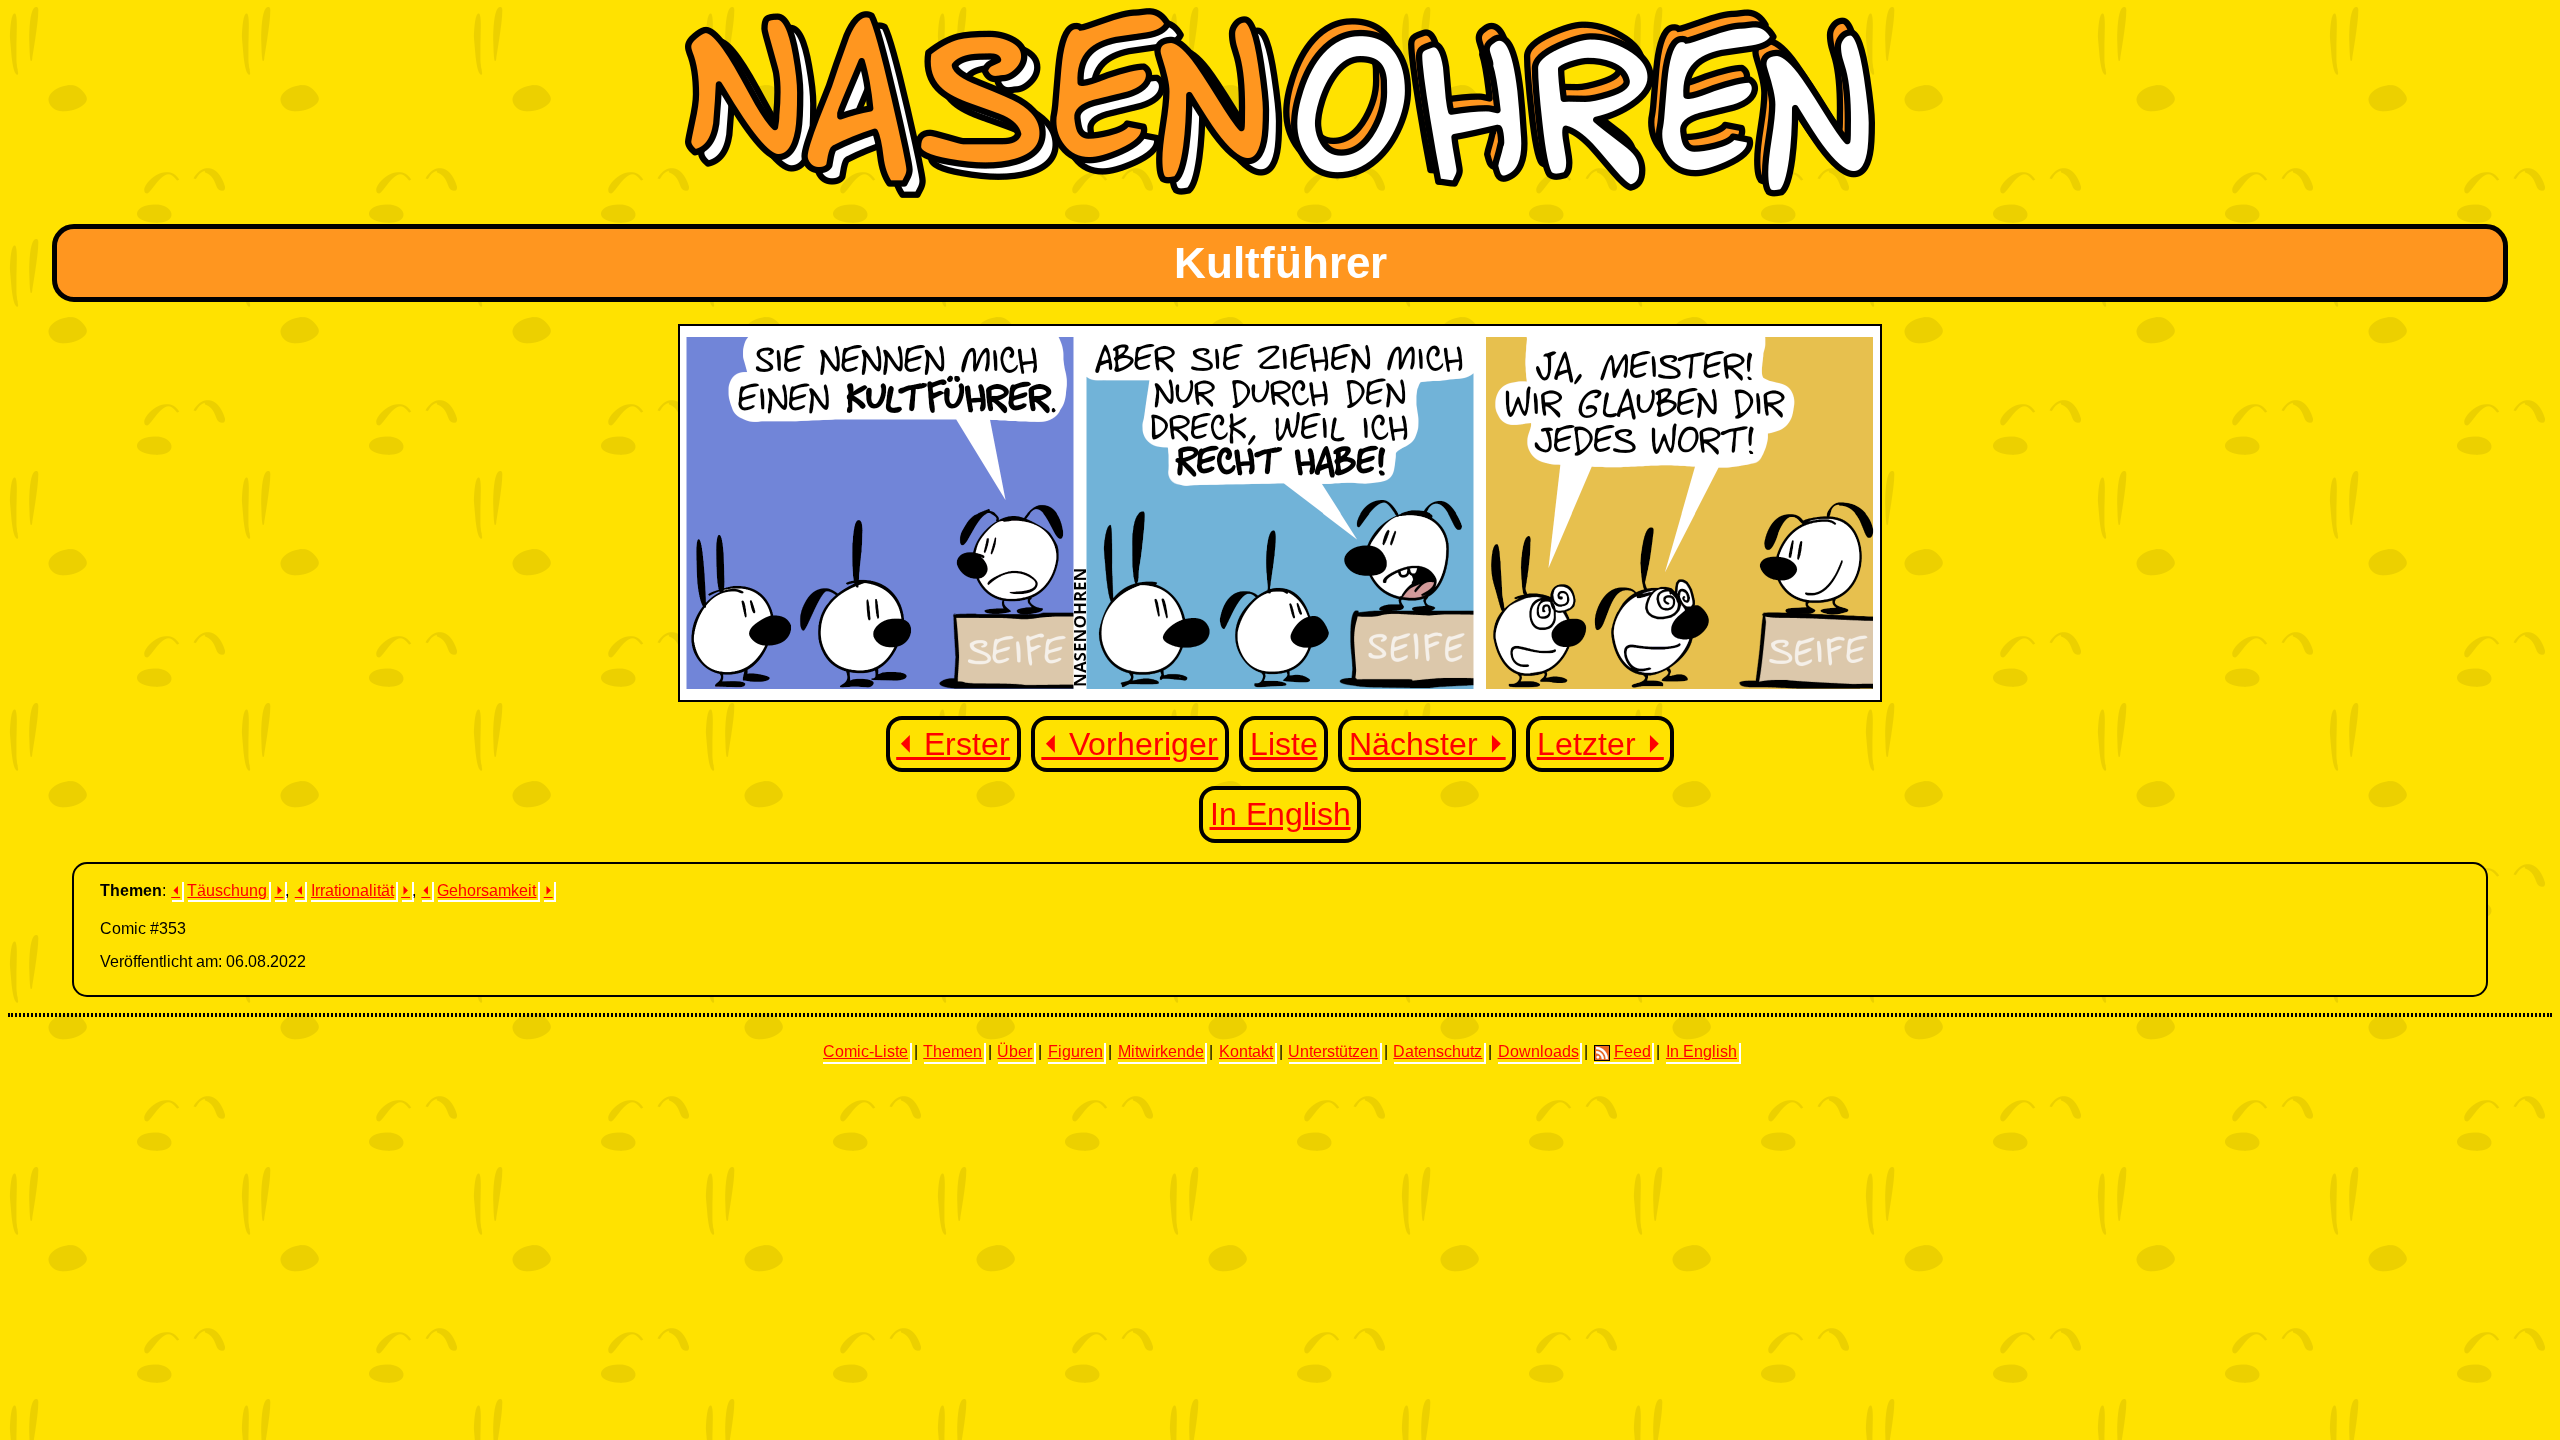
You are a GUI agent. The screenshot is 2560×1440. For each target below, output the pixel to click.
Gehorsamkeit (486, 890)
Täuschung (227, 890)
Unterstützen (1333, 1051)
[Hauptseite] (1280, 192)
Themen (952, 1051)
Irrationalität (352, 890)
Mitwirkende (1161, 1051)
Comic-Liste (865, 1051)
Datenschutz (1437, 1051)
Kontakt (1246, 1051)
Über (1014, 1051)
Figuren (1075, 1051)
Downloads (1538, 1051)
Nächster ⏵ (1427, 744)
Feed (1632, 1051)
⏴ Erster (953, 744)
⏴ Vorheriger (1129, 744)
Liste (1284, 744)
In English (1280, 814)
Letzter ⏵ (1600, 744)
